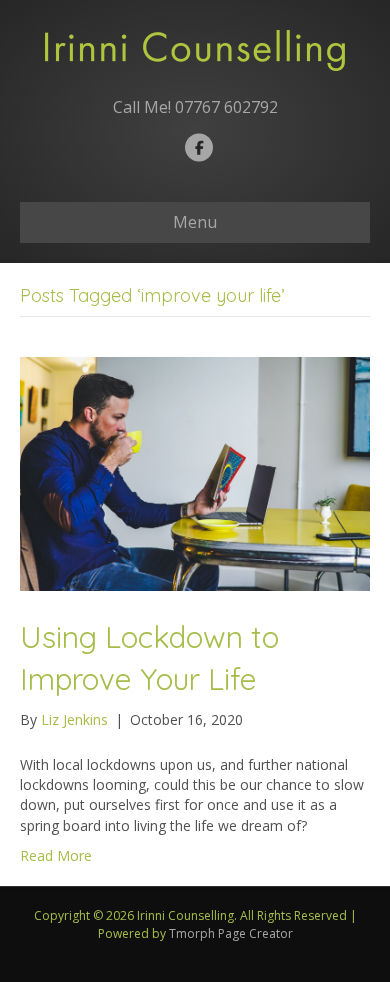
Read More (56, 855)
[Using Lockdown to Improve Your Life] (195, 471)
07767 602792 (226, 107)
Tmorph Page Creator (231, 933)
